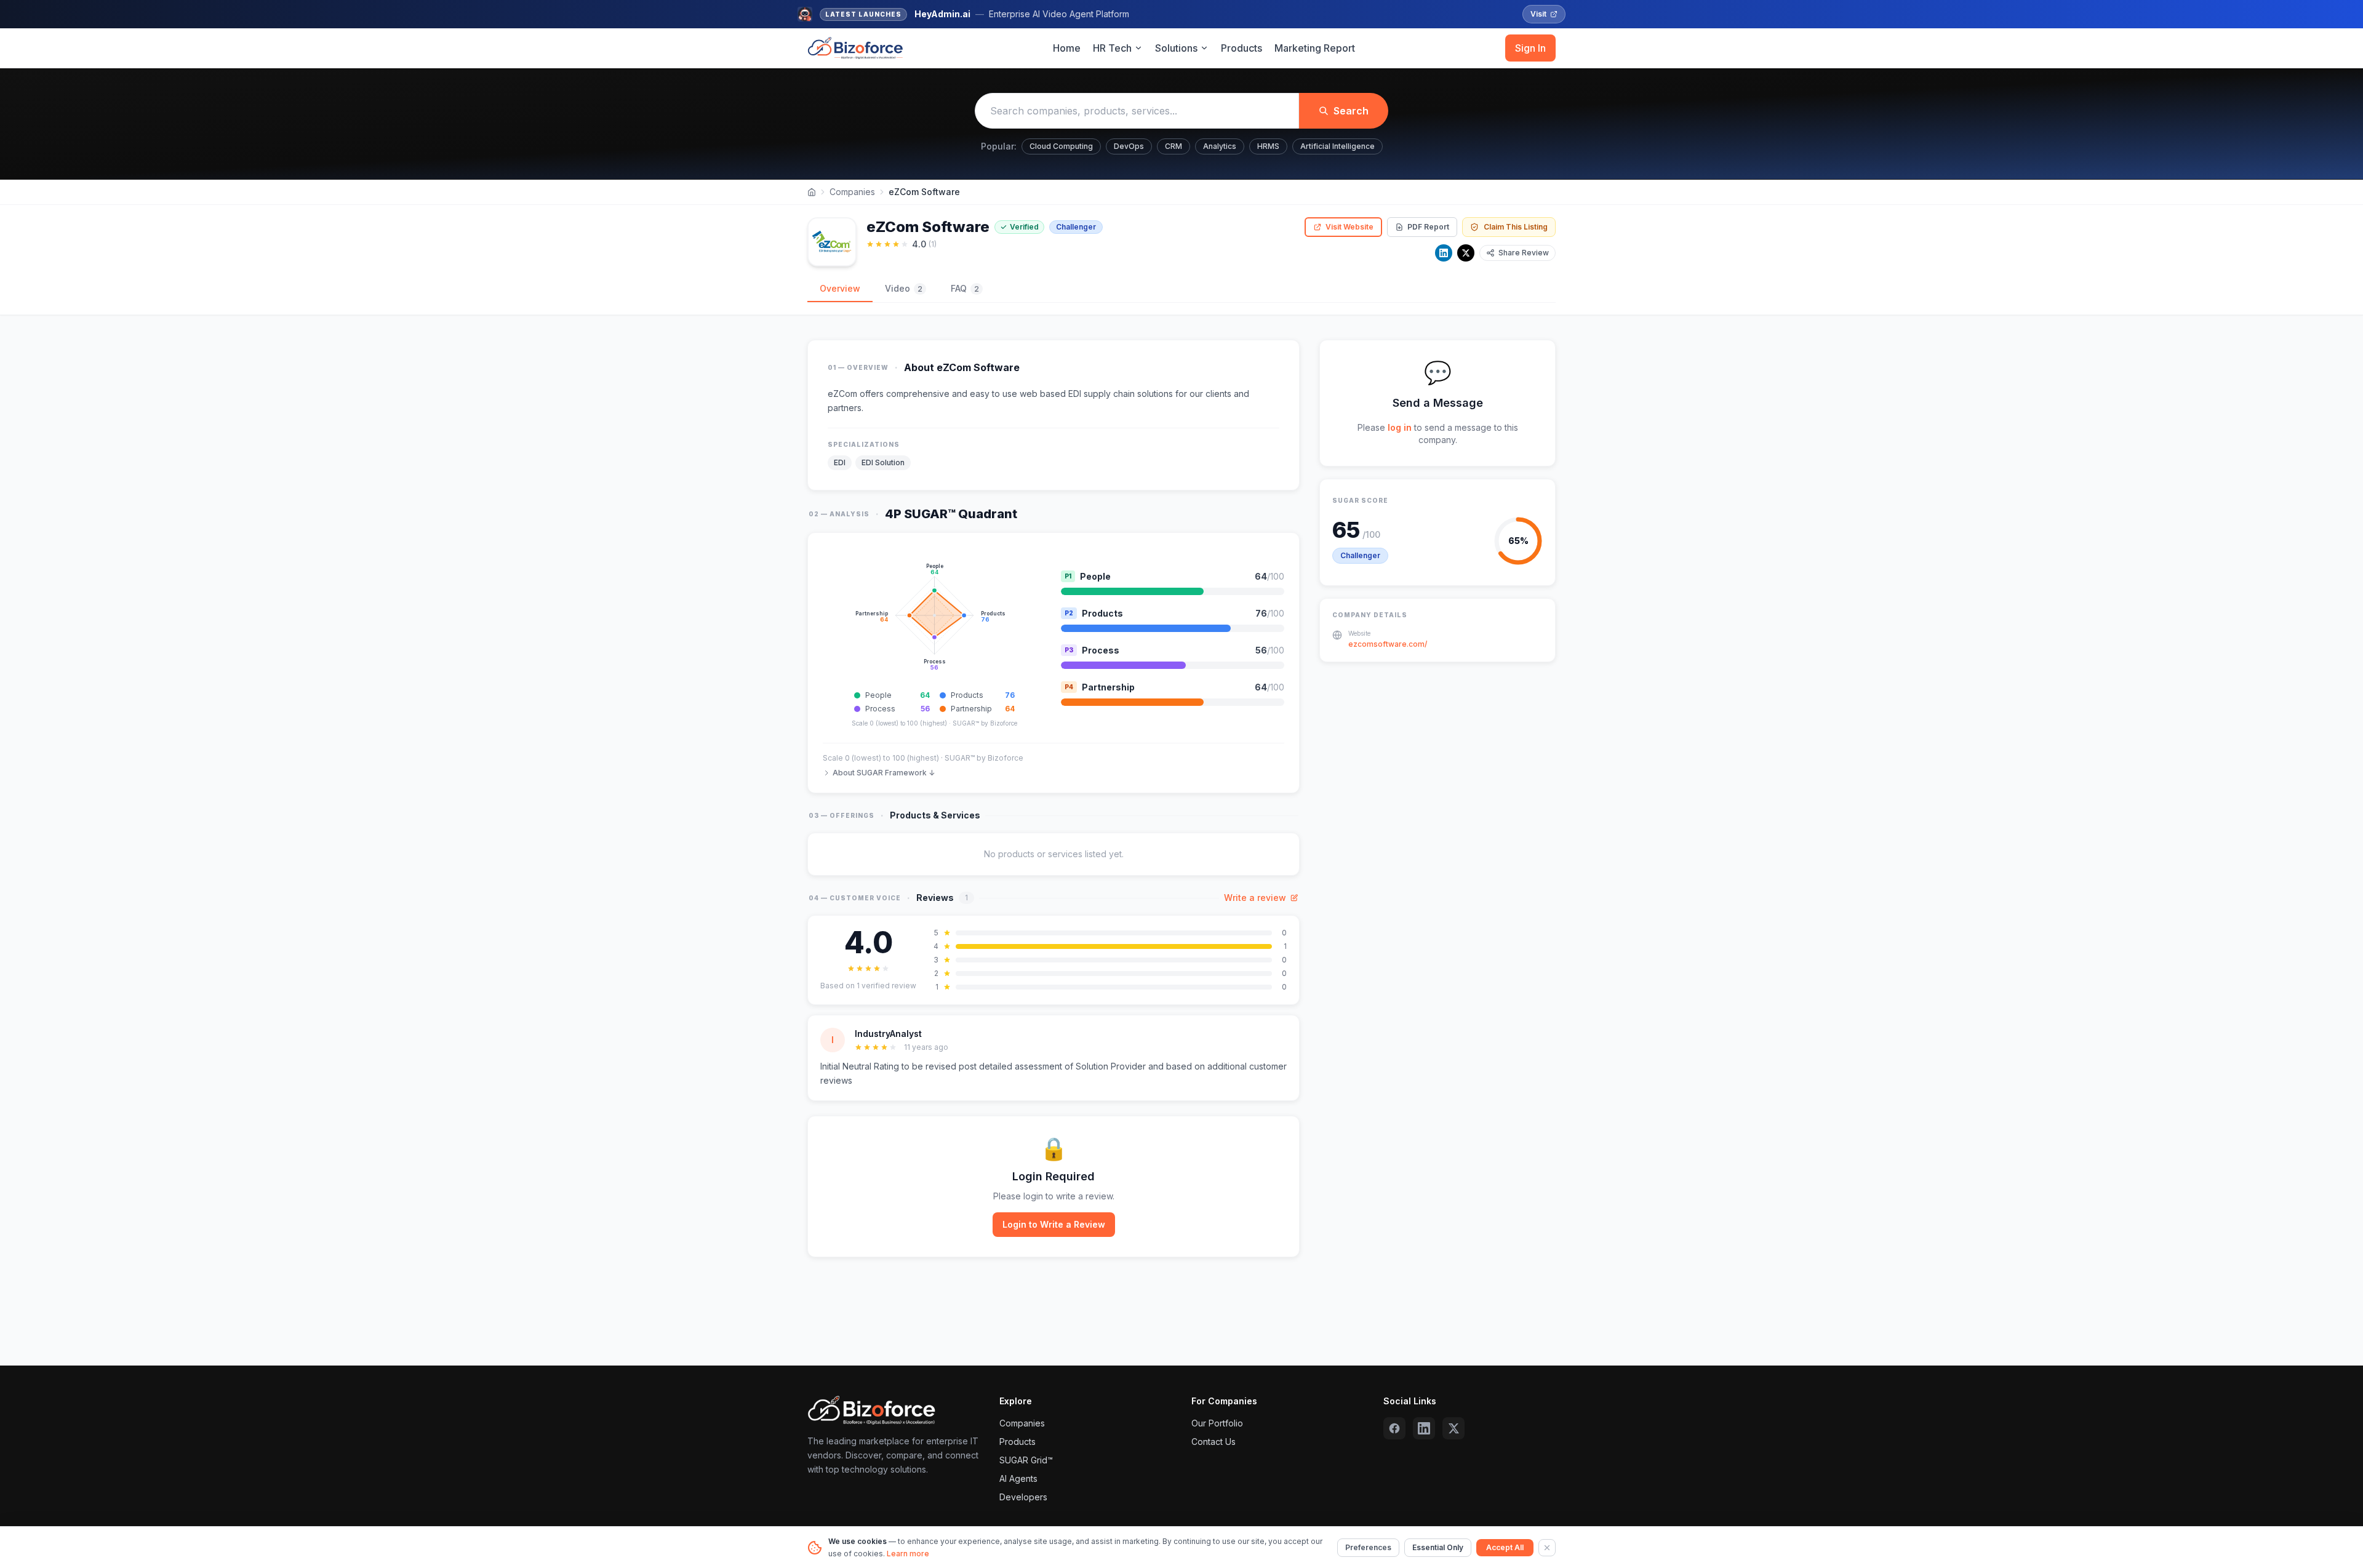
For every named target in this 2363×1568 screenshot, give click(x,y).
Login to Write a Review (1054, 1224)
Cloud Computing (1061, 146)
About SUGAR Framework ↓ (884, 773)
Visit (1538, 14)
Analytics (1220, 146)
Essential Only (1438, 1547)
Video (904, 288)
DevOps (1129, 146)
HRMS (1268, 146)
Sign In (1530, 48)
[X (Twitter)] (1453, 1428)
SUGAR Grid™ (1026, 1460)
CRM (1174, 146)
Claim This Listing (1516, 227)
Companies (852, 192)
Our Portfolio (1217, 1423)
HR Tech (1112, 48)
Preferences (1368, 1547)
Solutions (1176, 48)
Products (1241, 48)
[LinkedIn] (1444, 253)
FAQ (965, 288)
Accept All (1505, 1547)
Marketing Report (1315, 48)
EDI (840, 462)
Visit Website (1349, 227)
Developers (1023, 1497)
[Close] (1547, 1548)
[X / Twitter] (1466, 253)
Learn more (908, 1554)
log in (1400, 427)
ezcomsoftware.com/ (1388, 644)
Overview (840, 288)
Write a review (1255, 898)
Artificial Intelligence (1337, 146)
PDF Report (1428, 227)
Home (1067, 48)
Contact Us (1213, 1442)
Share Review (1524, 253)
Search (1351, 111)
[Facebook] (1394, 1428)
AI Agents (1018, 1478)
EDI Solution (883, 462)
